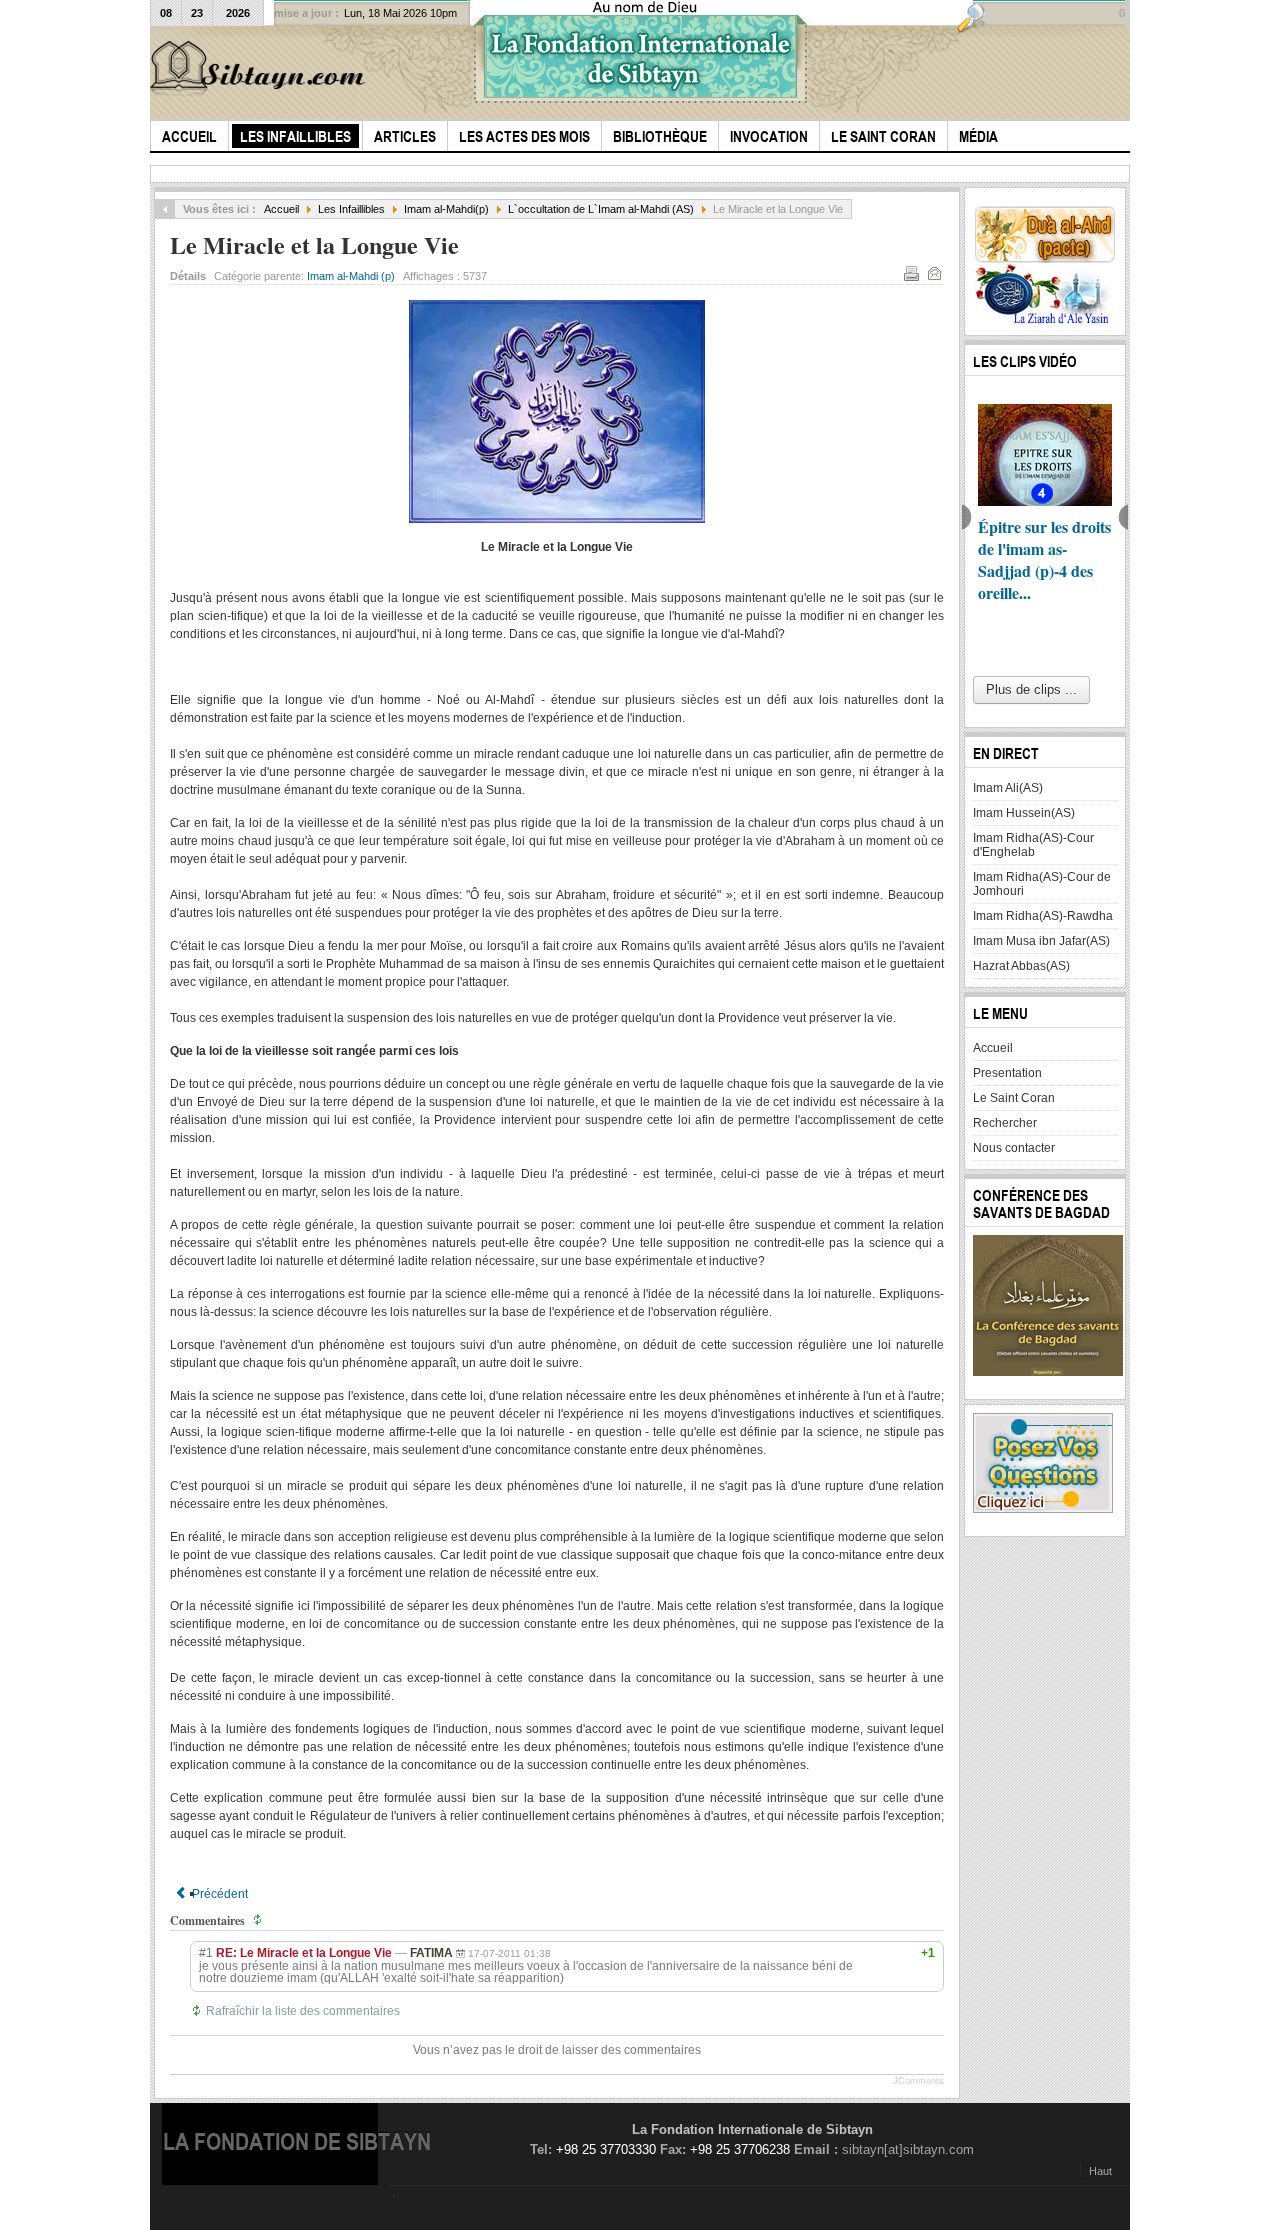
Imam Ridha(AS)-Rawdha (1043, 916)
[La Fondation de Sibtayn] (261, 68)
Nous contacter (1014, 1148)
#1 (206, 1953)
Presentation (1007, 1073)
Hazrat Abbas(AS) (1021, 966)
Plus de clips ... (1031, 689)
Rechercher (1005, 1123)
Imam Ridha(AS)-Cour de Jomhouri (1042, 884)
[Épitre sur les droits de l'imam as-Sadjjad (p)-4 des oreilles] (1045, 455)
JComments (918, 2081)
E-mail (934, 273)
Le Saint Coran (1014, 1098)
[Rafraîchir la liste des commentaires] (260, 1920)
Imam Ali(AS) (1008, 788)
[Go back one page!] (165, 209)
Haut (1100, 2171)
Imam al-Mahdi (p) (351, 276)
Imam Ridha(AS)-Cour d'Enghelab (1033, 845)
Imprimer (911, 273)
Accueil (281, 209)
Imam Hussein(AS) (1024, 813)
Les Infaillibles (351, 209)
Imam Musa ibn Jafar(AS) (1041, 941)
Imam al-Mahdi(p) (446, 209)
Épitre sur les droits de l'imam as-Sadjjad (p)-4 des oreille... (1044, 559)
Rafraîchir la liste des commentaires (303, 2011)
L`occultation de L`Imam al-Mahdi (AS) (601, 209)
